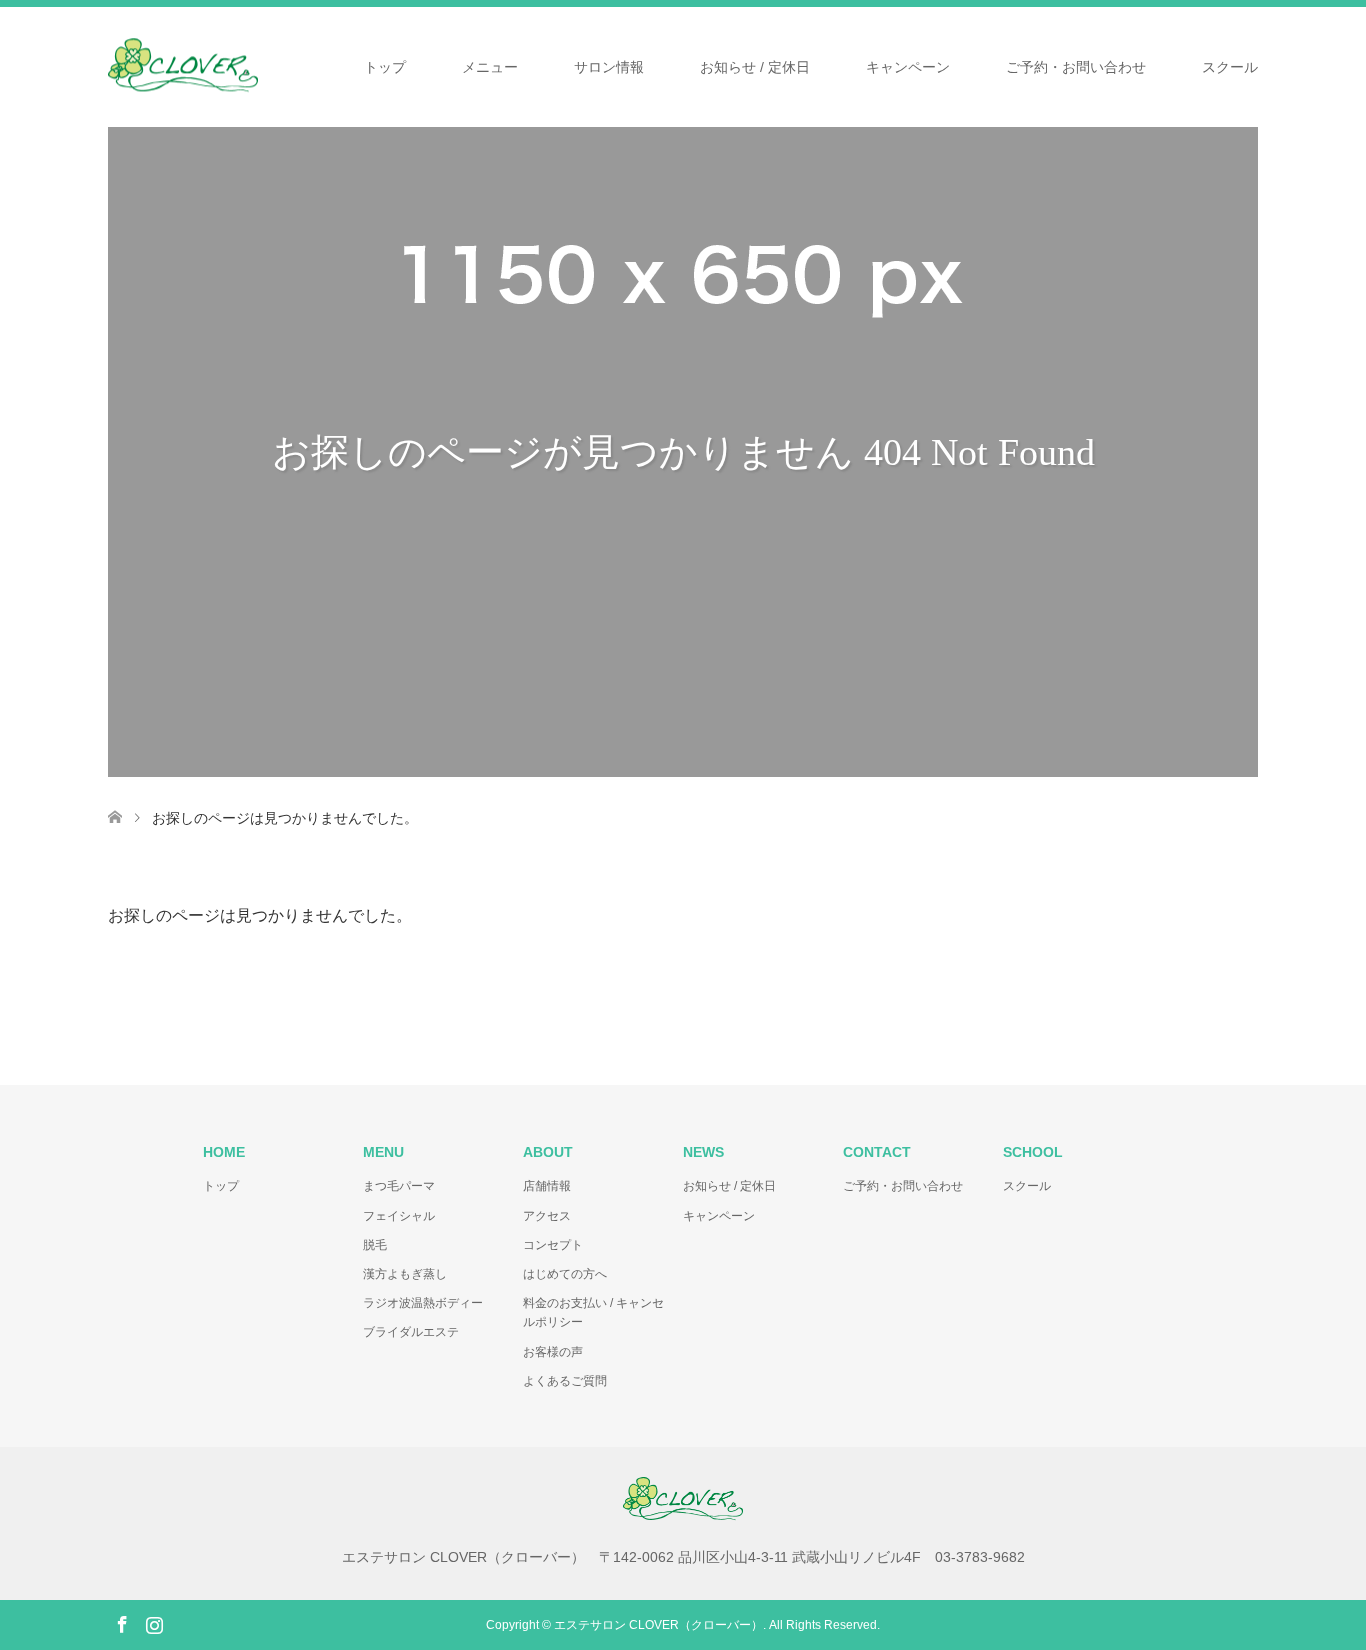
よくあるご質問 (565, 1381)
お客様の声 (553, 1352)
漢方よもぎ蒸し (405, 1274)
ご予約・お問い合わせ (1076, 67)
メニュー (490, 67)
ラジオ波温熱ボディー (423, 1303)
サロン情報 (609, 67)
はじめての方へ (565, 1274)
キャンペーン (908, 67)
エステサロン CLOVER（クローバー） (658, 1625)
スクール (1230, 67)
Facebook (122, 1623)
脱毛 (375, 1245)
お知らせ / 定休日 (755, 67)
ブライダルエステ (411, 1332)
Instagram (154, 1623)
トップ (385, 67)
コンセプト (553, 1245)
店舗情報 (547, 1186)
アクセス (547, 1216)
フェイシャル (399, 1216)
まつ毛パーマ (399, 1186)
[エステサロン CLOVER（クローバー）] (258, 65)
